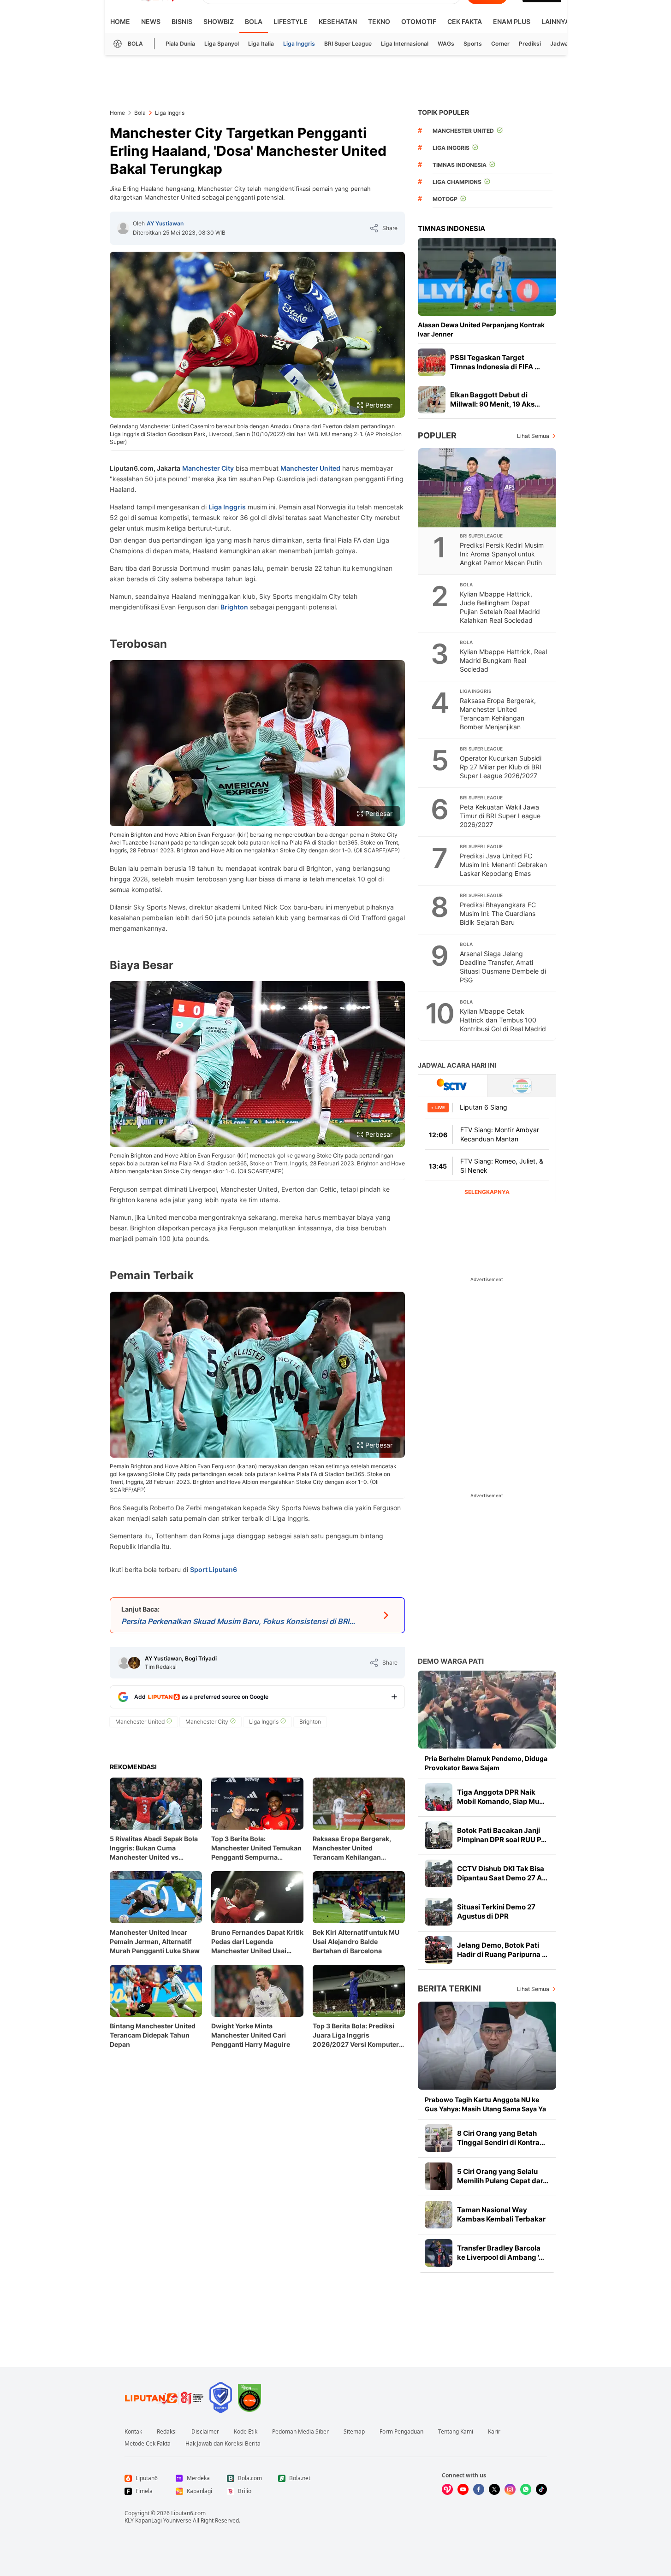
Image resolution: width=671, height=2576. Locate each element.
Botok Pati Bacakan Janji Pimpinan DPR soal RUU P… (502, 1835)
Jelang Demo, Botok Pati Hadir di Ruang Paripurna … (502, 1950)
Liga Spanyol (222, 44)
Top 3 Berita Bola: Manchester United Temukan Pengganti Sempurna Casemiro (256, 1848)
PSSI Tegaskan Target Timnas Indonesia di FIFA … (495, 362)
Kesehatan (338, 21)
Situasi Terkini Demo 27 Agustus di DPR (496, 1911)
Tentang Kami (456, 2432)
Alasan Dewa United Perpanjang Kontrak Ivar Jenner (481, 329)
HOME (120, 21)
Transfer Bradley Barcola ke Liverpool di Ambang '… (501, 2253)
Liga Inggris (299, 44)
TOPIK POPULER (443, 112)
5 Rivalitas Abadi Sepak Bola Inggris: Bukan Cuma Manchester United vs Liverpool (154, 1848)
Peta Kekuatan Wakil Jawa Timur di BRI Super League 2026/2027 (500, 816)
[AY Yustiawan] (123, 228)
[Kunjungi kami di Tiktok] (541, 2489)
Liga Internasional (405, 44)
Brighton (234, 607)
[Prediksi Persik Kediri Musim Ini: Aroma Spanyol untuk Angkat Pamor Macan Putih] (487, 488)
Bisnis (182, 21)
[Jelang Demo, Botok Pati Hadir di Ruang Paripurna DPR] (439, 1950)
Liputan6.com (188, 2513)
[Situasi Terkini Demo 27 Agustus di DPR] (439, 1912)
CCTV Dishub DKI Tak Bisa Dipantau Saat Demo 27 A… (502, 1873)
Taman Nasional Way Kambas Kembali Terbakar (501, 2214)
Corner (500, 44)
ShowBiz (219, 21)
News (151, 21)
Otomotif (419, 21)
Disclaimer (205, 2432)
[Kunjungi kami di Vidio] (447, 2489)
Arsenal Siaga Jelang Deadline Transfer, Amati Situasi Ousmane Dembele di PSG (503, 967)
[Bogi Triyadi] (134, 1663)
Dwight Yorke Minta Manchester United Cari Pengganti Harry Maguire (251, 2035)
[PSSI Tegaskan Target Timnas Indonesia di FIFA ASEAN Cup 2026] (432, 362)
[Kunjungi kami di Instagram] (510, 2489)
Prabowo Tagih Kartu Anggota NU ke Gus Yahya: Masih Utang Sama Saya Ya (485, 2104)
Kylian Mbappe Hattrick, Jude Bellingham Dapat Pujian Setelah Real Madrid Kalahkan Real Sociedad (500, 607)
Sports (473, 44)
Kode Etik (246, 2432)
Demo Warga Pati (451, 1661)
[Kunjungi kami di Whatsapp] (526, 2489)
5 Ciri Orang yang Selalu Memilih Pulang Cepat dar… (503, 2176)
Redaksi (167, 2432)
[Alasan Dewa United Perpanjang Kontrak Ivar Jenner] (487, 277)
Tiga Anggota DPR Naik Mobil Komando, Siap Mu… (501, 1797)
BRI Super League (348, 44)
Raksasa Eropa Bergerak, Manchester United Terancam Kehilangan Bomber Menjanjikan (352, 1848)
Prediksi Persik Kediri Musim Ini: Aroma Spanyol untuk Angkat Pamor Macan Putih (502, 554)
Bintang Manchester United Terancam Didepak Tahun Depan (153, 2035)
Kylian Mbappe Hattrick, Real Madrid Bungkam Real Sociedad (503, 660)
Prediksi (530, 44)
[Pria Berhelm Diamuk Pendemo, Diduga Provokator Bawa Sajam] (487, 1710)
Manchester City (208, 468)
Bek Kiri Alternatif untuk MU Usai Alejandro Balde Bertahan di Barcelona (356, 1941)
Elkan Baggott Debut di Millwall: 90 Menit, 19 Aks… (495, 399)
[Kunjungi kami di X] (494, 2489)
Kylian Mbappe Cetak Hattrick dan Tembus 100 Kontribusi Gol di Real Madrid (503, 1020)
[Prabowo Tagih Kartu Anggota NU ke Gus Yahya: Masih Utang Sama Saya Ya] (487, 2046)
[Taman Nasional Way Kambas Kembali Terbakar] (439, 2215)
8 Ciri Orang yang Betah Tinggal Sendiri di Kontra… (501, 2138)
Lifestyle (291, 21)
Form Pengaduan (401, 2432)
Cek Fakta (465, 21)
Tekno (379, 21)
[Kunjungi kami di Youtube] (463, 2489)
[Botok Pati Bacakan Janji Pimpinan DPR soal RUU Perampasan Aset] (439, 1835)
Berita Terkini (449, 1988)
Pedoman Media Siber (300, 2432)
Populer (437, 435)
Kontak (133, 2432)
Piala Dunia (180, 44)
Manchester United (310, 468)
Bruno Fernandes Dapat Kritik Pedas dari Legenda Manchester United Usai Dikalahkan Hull (257, 1942)
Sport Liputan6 (214, 1569)
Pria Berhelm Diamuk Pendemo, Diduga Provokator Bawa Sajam (486, 1763)
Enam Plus (512, 21)
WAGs (446, 44)
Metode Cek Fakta (148, 2444)
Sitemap (354, 2432)
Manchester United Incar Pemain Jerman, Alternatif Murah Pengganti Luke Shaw (155, 1941)
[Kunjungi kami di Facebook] (479, 2489)
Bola (254, 21)
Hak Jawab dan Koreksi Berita (223, 2444)
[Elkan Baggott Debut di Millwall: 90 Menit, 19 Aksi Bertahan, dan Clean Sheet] (432, 400)
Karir (494, 2432)
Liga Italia (261, 44)
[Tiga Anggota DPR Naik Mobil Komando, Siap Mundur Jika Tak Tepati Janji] (439, 1797)
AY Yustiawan (165, 223)
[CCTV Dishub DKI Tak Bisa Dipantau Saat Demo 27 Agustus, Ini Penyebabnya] (439, 1873)
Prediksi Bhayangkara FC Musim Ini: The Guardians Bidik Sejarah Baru (498, 913)
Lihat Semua (533, 436)
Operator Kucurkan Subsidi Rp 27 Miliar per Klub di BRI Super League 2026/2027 (501, 767)
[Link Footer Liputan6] (164, 2398)
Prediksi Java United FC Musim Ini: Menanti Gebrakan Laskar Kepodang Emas (503, 865)
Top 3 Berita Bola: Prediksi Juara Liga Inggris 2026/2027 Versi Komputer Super (356, 2035)
